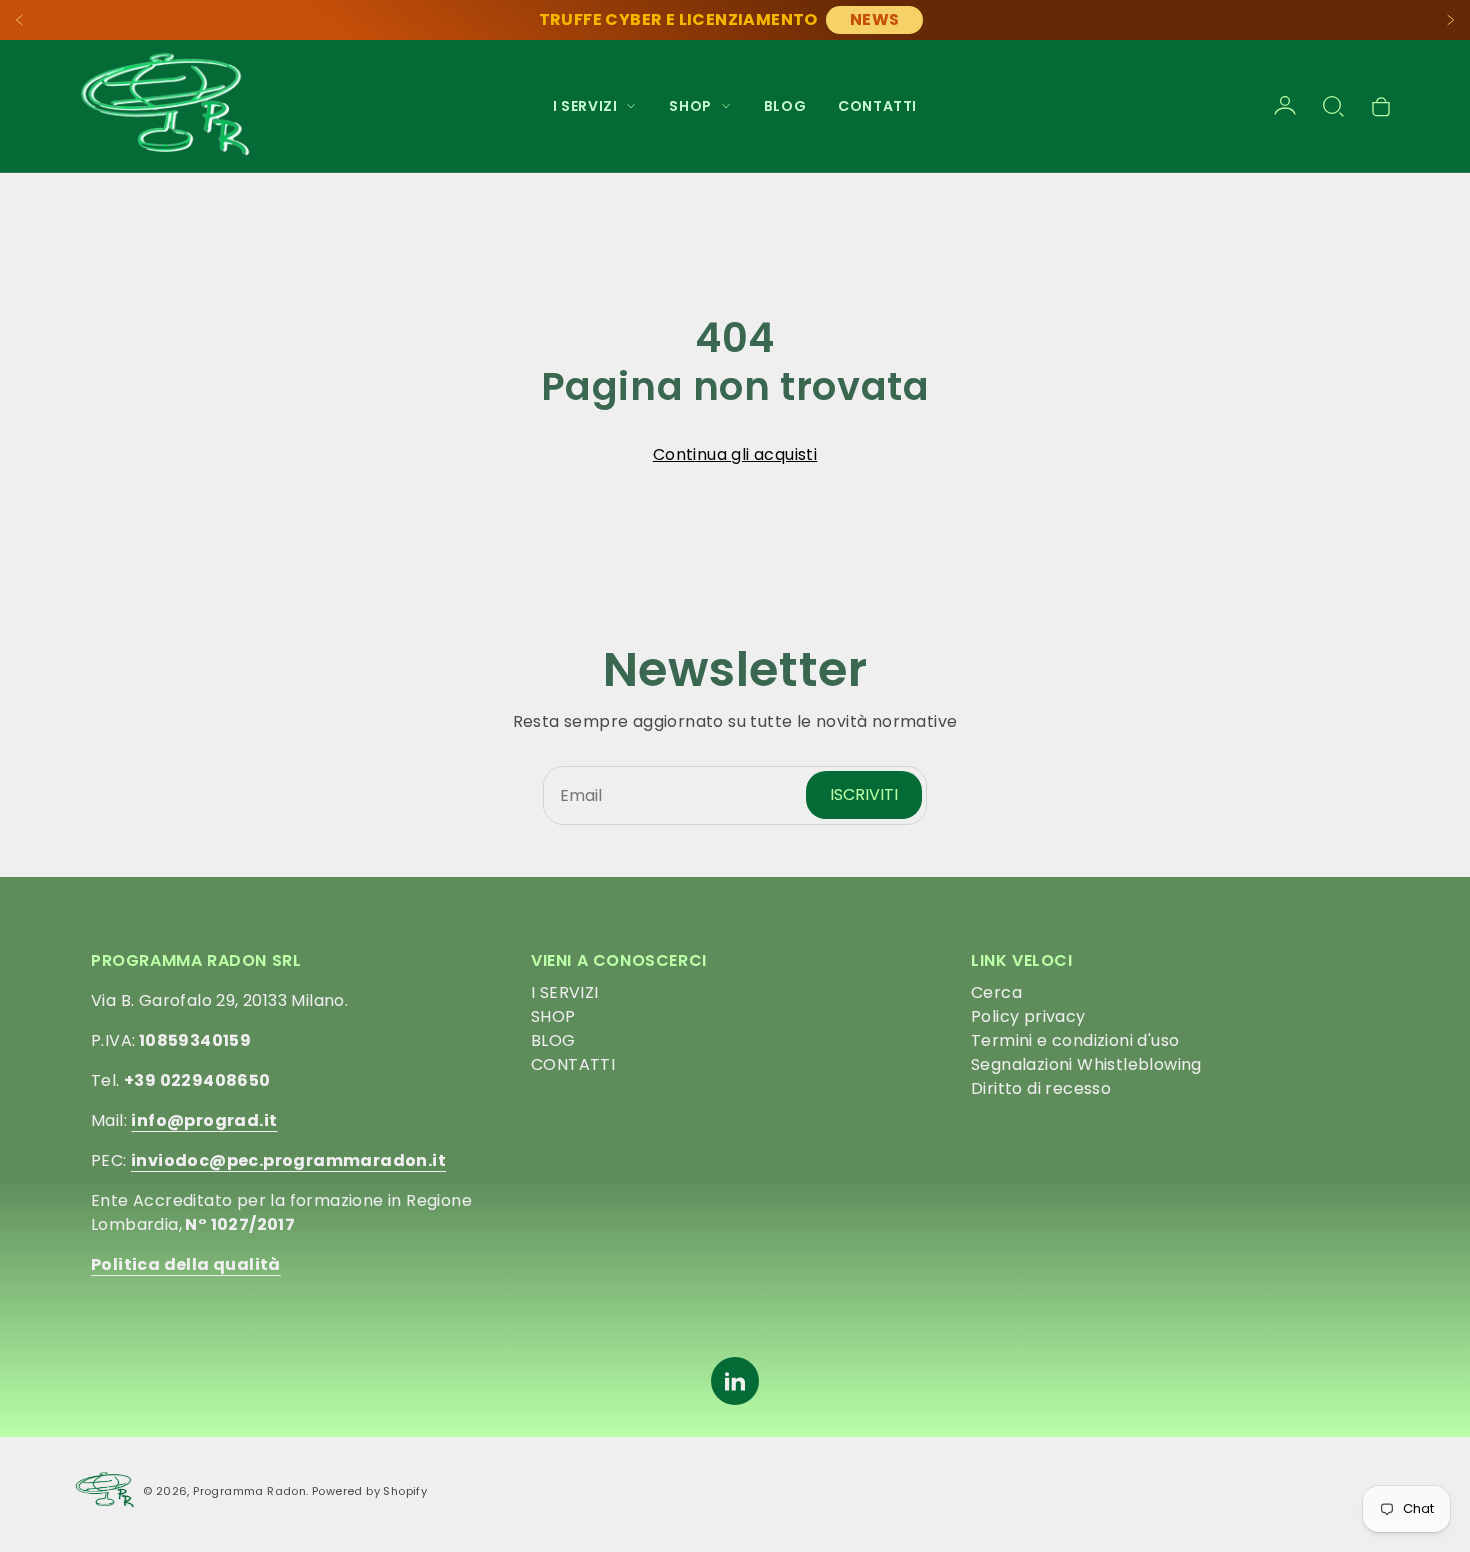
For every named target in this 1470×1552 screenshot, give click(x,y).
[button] (1333, 106)
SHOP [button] (690, 106)
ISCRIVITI (864, 794)
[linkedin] (735, 1381)
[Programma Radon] (165, 106)
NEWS (875, 19)
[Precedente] (20, 20)
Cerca (996, 992)
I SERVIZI (565, 992)
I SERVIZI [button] (585, 106)
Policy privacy (1028, 1016)
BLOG (785, 106)
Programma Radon (249, 1491)
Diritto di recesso (1041, 1088)
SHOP (553, 1016)
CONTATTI (877, 106)
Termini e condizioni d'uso (1075, 1040)
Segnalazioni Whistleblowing (1086, 1064)
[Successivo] (1450, 20)
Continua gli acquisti (735, 454)
